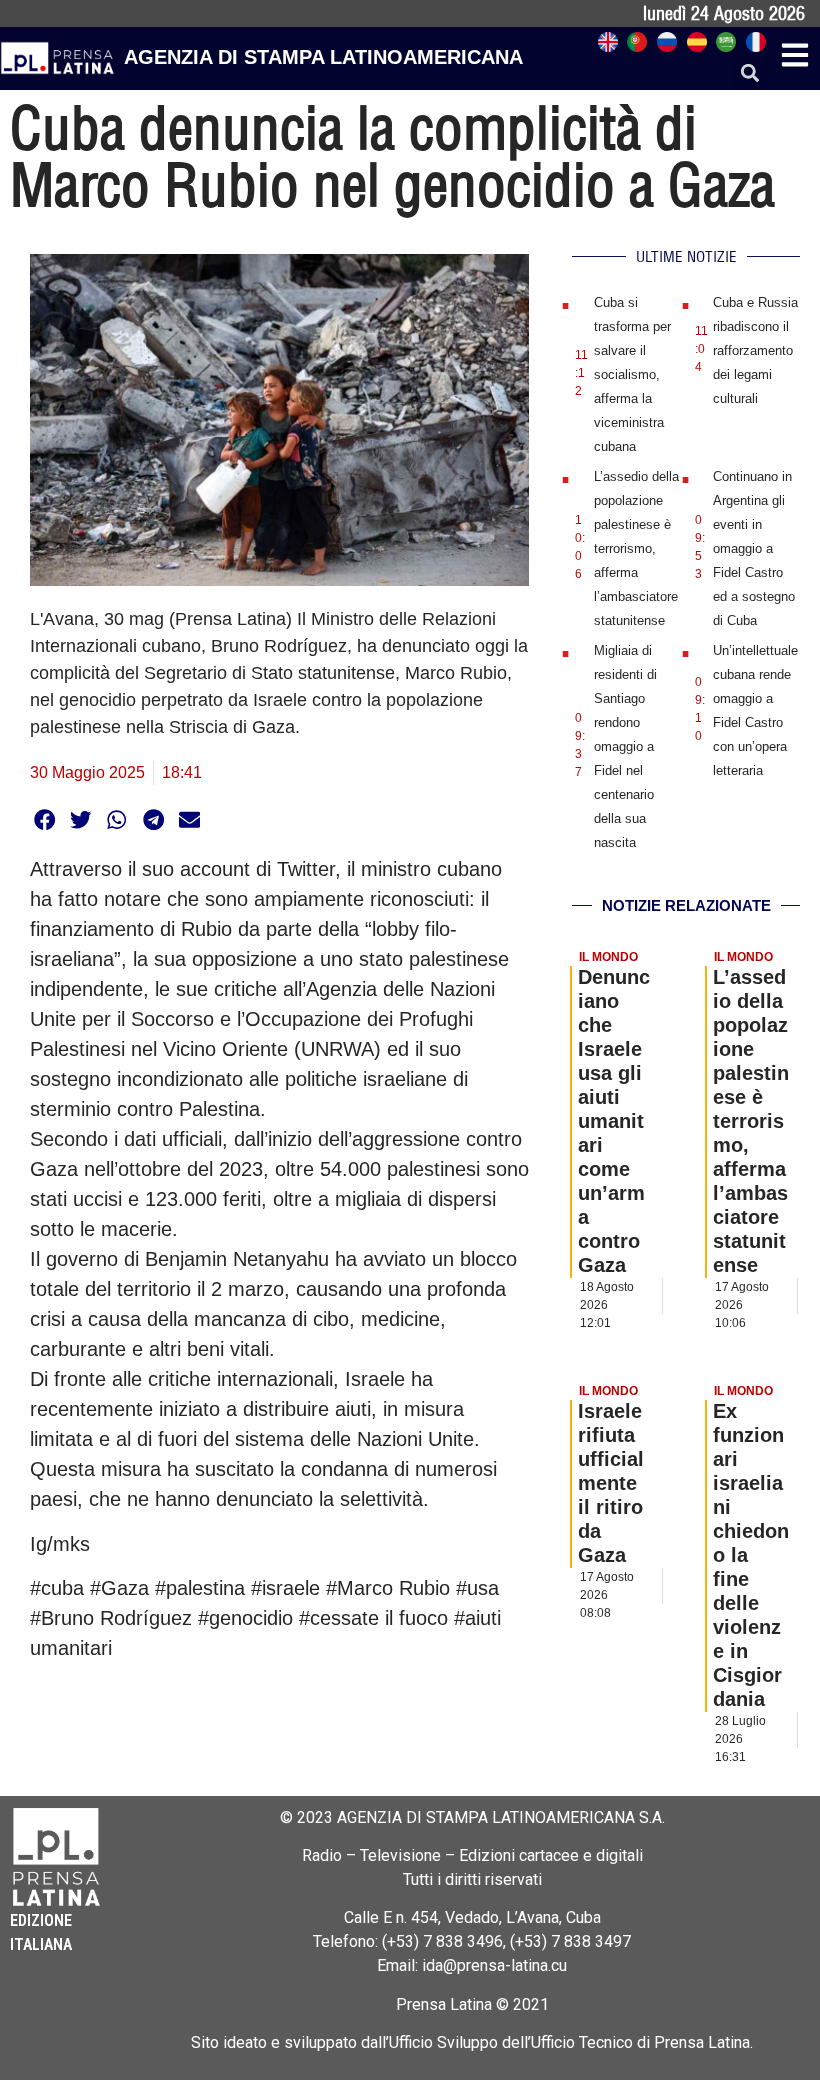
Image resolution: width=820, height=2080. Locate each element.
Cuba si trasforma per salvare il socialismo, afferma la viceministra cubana (632, 374)
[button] (750, 73)
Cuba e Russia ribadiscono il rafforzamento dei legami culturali (755, 350)
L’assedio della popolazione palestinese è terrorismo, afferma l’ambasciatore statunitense (636, 548)
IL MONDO (608, 957)
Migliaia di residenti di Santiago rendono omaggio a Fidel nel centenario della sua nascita (625, 746)
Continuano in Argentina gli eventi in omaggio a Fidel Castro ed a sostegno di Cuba (754, 548)
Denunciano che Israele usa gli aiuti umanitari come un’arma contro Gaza (614, 1121)
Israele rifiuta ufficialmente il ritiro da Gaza (611, 1483)
